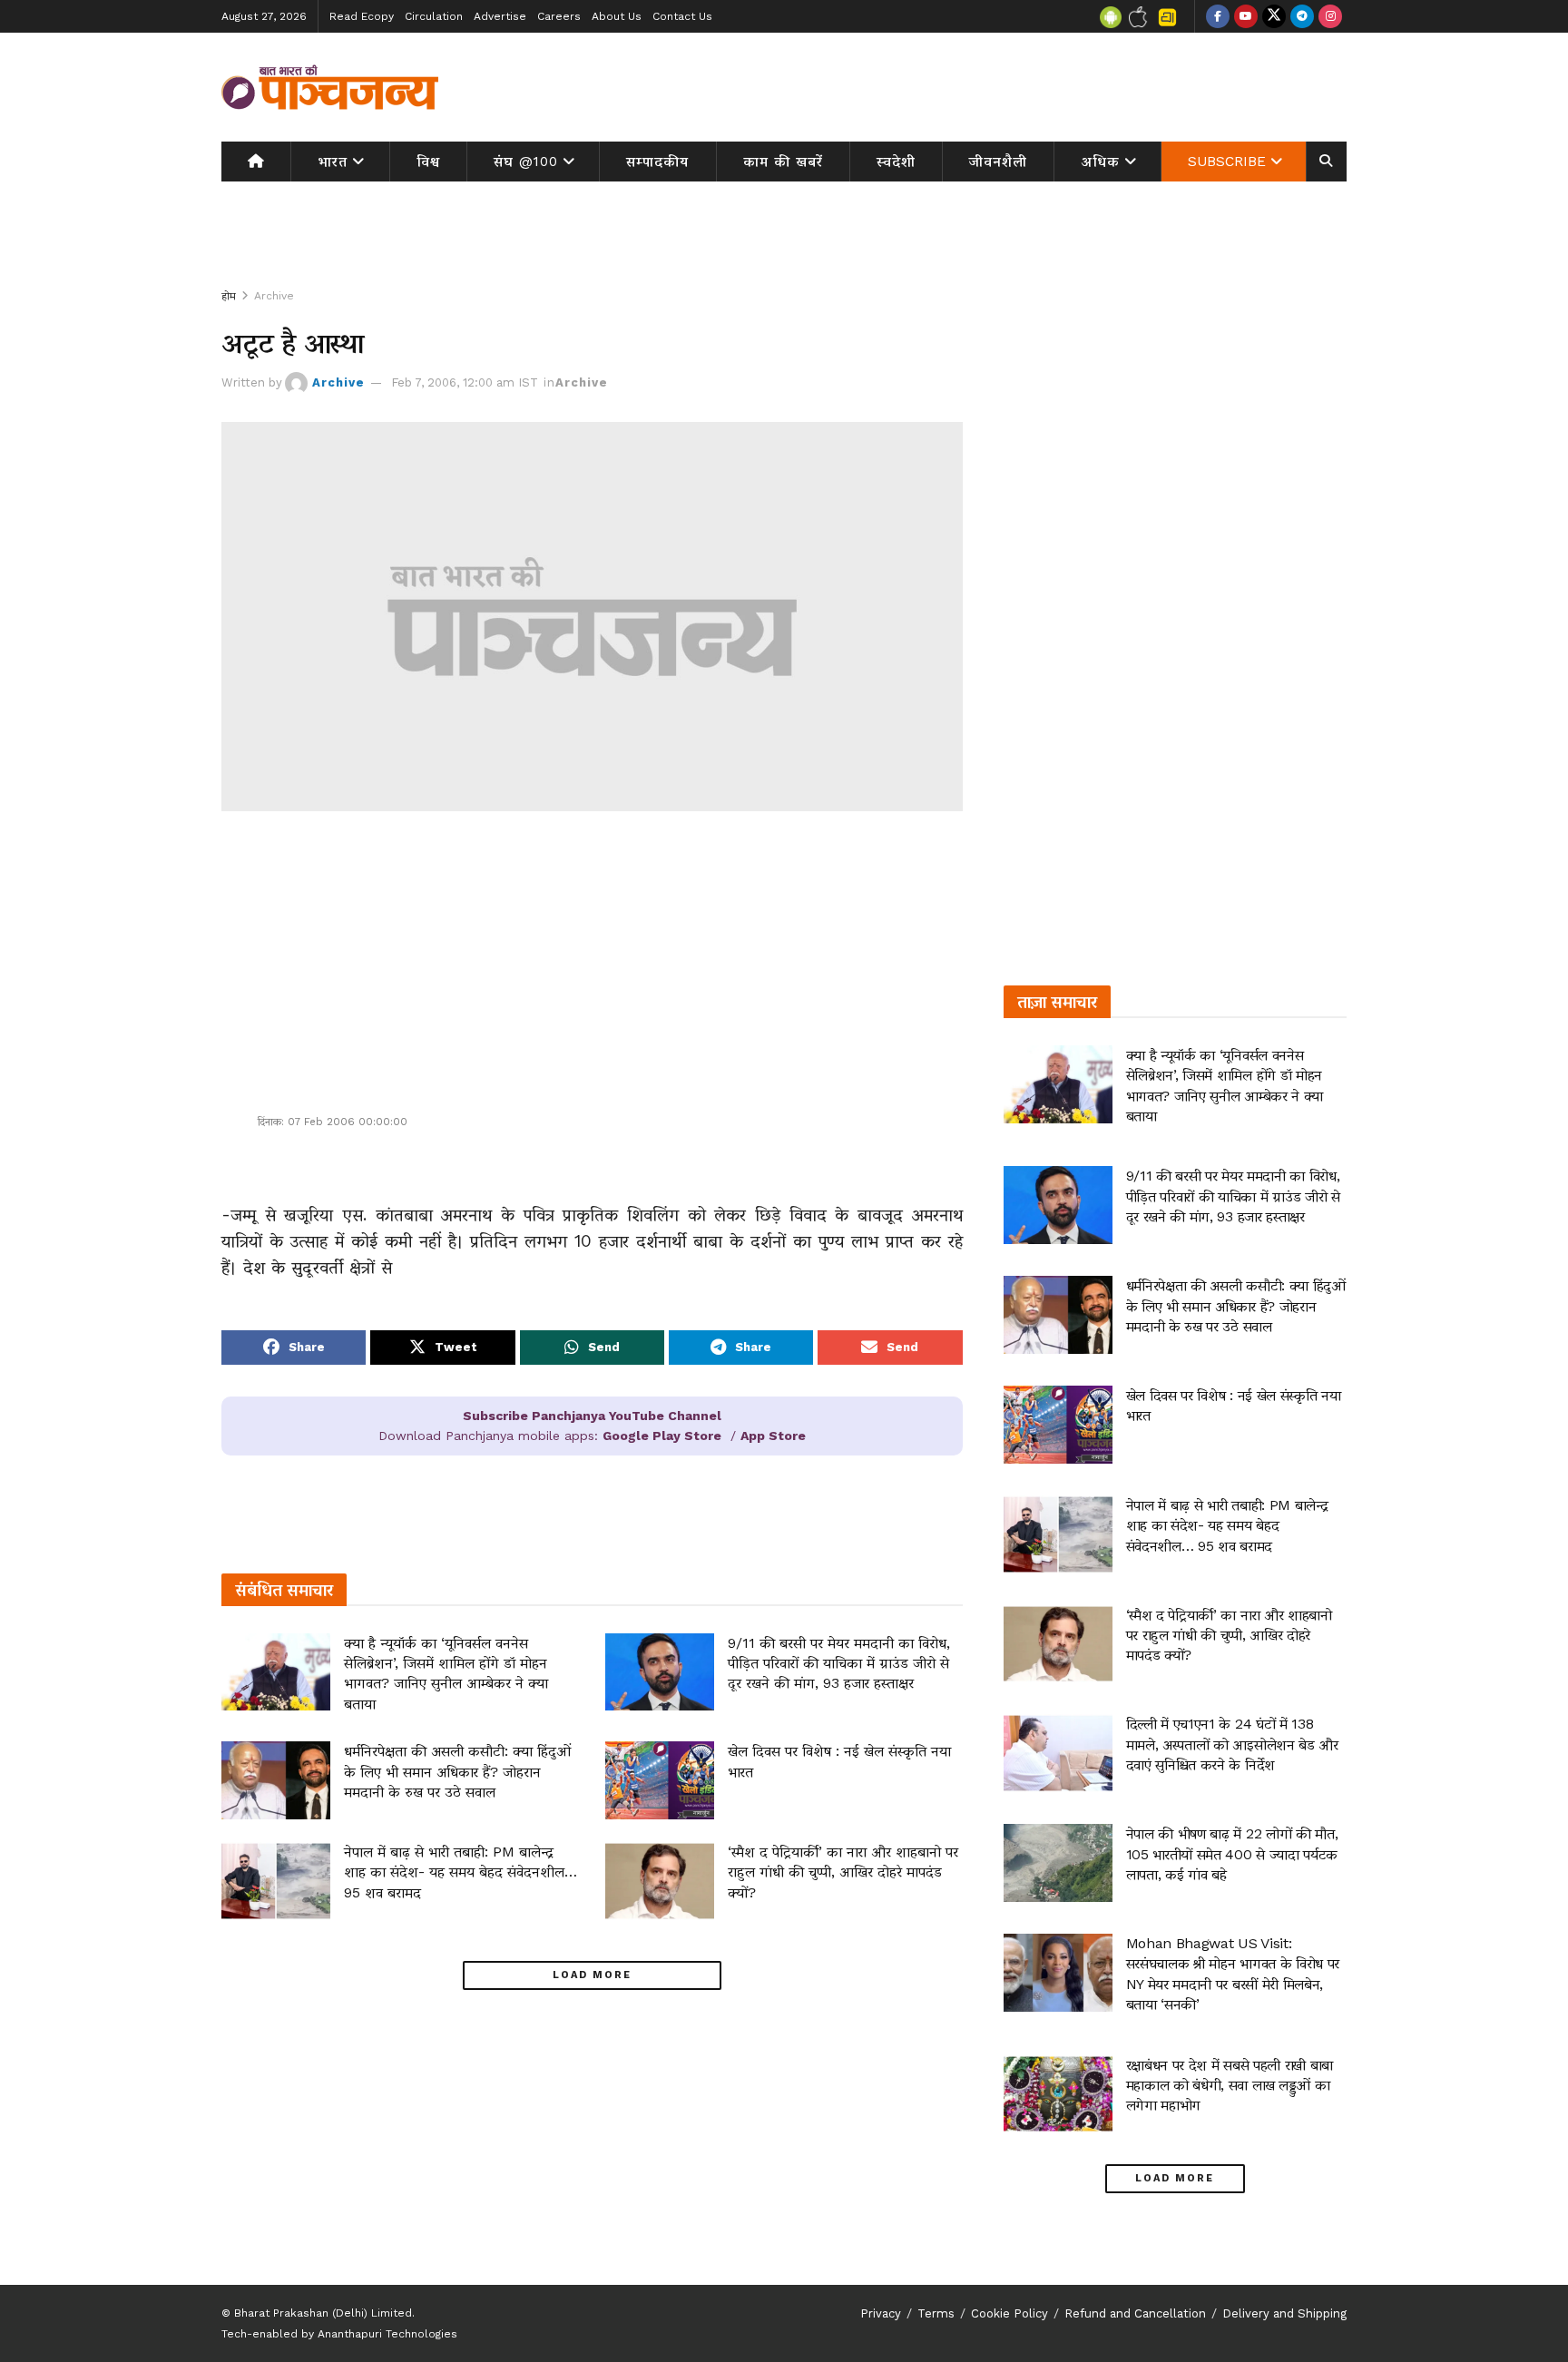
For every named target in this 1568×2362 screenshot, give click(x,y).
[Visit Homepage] (330, 87)
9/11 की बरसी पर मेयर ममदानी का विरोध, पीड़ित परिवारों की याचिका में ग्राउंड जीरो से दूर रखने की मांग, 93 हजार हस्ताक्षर (839, 1663)
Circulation (434, 16)
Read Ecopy (362, 16)
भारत (333, 162)
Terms (936, 2313)
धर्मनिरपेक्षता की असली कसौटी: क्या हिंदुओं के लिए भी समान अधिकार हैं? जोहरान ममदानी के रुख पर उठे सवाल (457, 1771)
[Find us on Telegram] (1302, 16)
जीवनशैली (998, 162)
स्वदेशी (896, 162)
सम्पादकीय (657, 162)
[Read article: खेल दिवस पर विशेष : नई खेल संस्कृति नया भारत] (660, 1780)
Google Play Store (662, 1436)
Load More (592, 1975)
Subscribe (1227, 162)
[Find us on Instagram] (1330, 16)
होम (229, 296)
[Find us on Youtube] (1246, 16)
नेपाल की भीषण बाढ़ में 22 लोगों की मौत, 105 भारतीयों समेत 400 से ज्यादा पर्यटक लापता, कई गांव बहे (1232, 1854)
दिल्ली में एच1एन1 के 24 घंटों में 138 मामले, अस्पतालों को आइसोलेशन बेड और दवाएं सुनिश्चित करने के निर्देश (1232, 1744)
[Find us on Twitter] (1274, 16)
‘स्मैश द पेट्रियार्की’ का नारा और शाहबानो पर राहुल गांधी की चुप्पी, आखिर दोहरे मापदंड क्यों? (843, 1872)
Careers (559, 16)
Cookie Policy (1009, 2313)
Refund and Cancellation (1135, 2313)
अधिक (1101, 162)
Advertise (500, 16)
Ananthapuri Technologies (387, 2334)
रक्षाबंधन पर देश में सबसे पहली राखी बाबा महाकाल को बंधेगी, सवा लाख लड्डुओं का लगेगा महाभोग (1230, 2085)
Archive (274, 296)
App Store (773, 1436)
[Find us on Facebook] (1218, 16)
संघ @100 (526, 162)
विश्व (428, 162)
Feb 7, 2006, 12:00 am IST (465, 382)
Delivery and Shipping (1284, 2313)
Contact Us (682, 16)
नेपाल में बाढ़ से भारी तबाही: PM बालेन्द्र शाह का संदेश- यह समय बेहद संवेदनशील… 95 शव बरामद (461, 1872)
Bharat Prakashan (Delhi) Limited (323, 2313)
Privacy (881, 2313)
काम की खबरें (783, 162)
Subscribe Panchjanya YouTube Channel (592, 1416)
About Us (617, 16)
